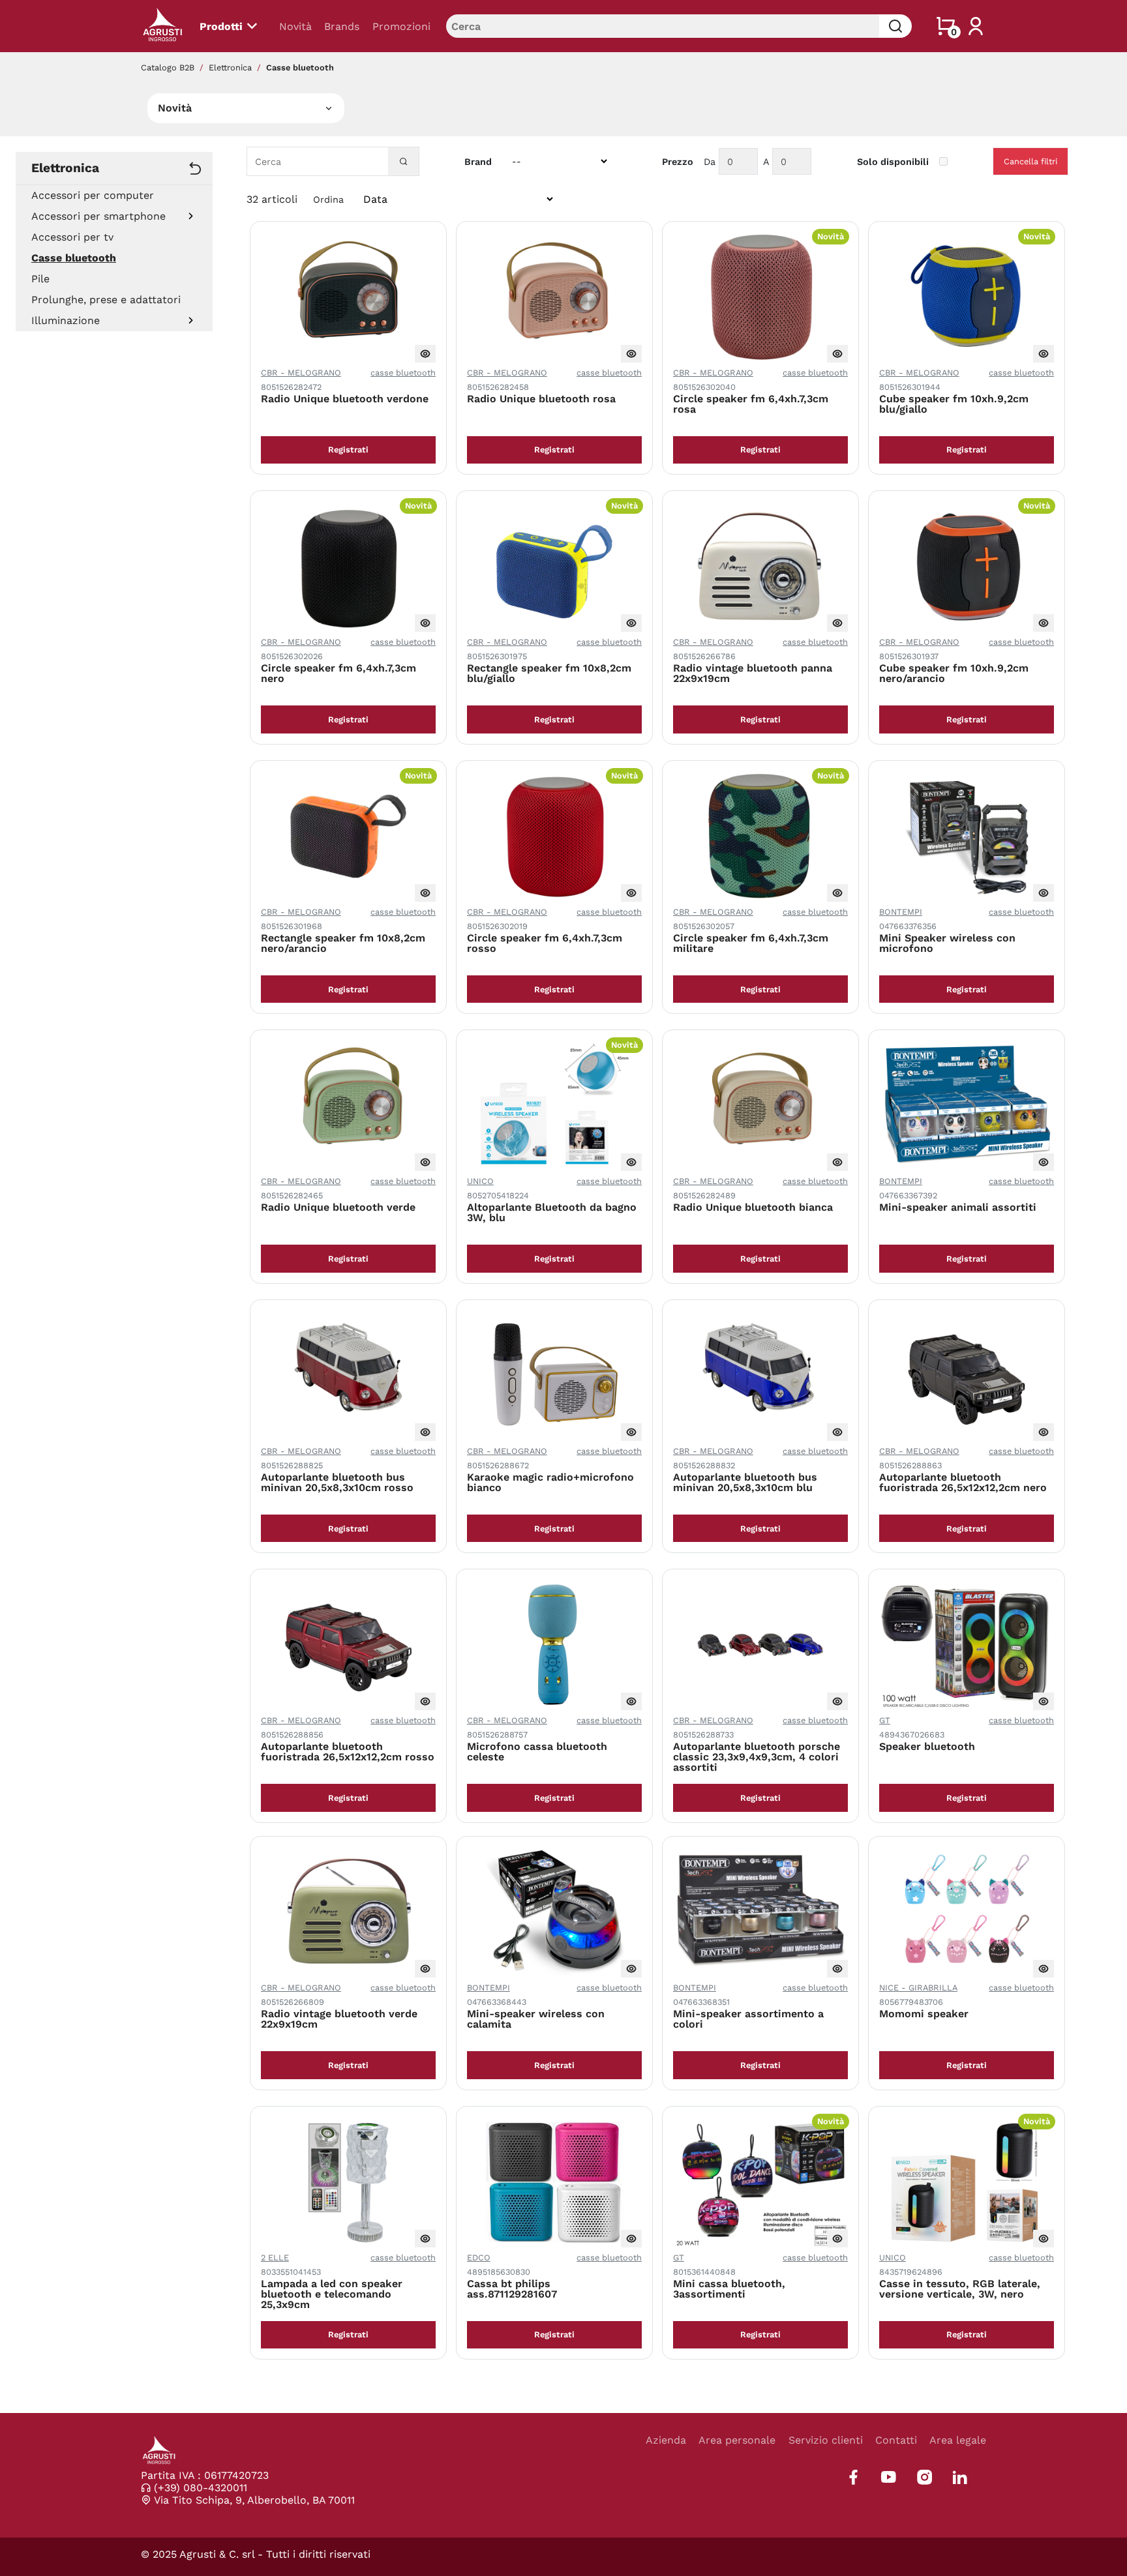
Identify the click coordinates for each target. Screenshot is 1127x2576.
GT (885, 1720)
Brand (478, 162)
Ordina (328, 200)
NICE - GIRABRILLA (918, 1988)
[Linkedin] (960, 2477)
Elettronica (230, 67)
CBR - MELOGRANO (301, 373)
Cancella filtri (1030, 161)
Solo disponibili (893, 162)
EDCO (479, 2258)
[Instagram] (924, 2477)
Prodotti (221, 26)
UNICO (480, 1181)
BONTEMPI (901, 912)
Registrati (348, 450)
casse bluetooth (403, 373)
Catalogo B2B (168, 67)
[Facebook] (853, 2477)
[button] (191, 216)
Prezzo (678, 162)
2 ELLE (275, 2258)
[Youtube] (889, 2477)
